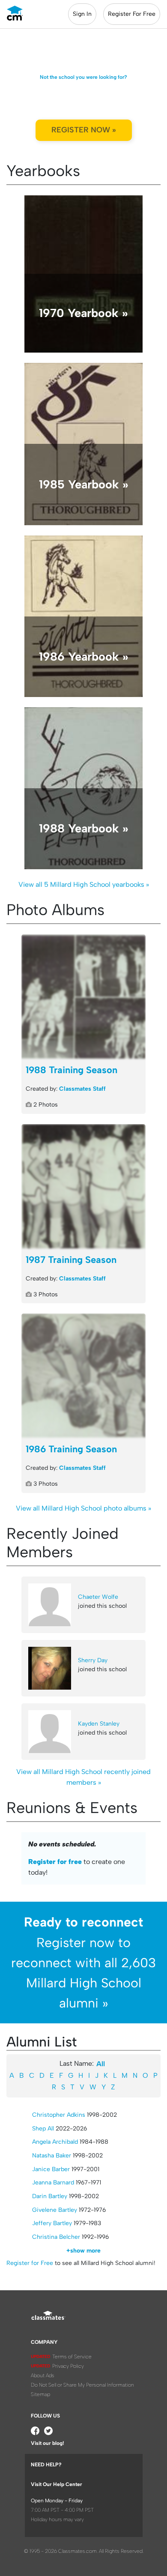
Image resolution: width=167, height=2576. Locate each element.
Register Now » (84, 130)
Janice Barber (51, 2169)
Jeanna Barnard (53, 2183)
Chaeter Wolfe (98, 1597)
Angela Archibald (55, 2142)
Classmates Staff (82, 1089)
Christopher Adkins (59, 2115)
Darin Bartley (50, 2196)
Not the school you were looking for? (83, 77)
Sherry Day (93, 1660)
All (101, 2064)
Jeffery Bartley (52, 2223)
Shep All (43, 2129)
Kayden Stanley (99, 1724)
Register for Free (30, 2263)
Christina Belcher (56, 2237)
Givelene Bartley (55, 2210)
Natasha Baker (52, 2156)
